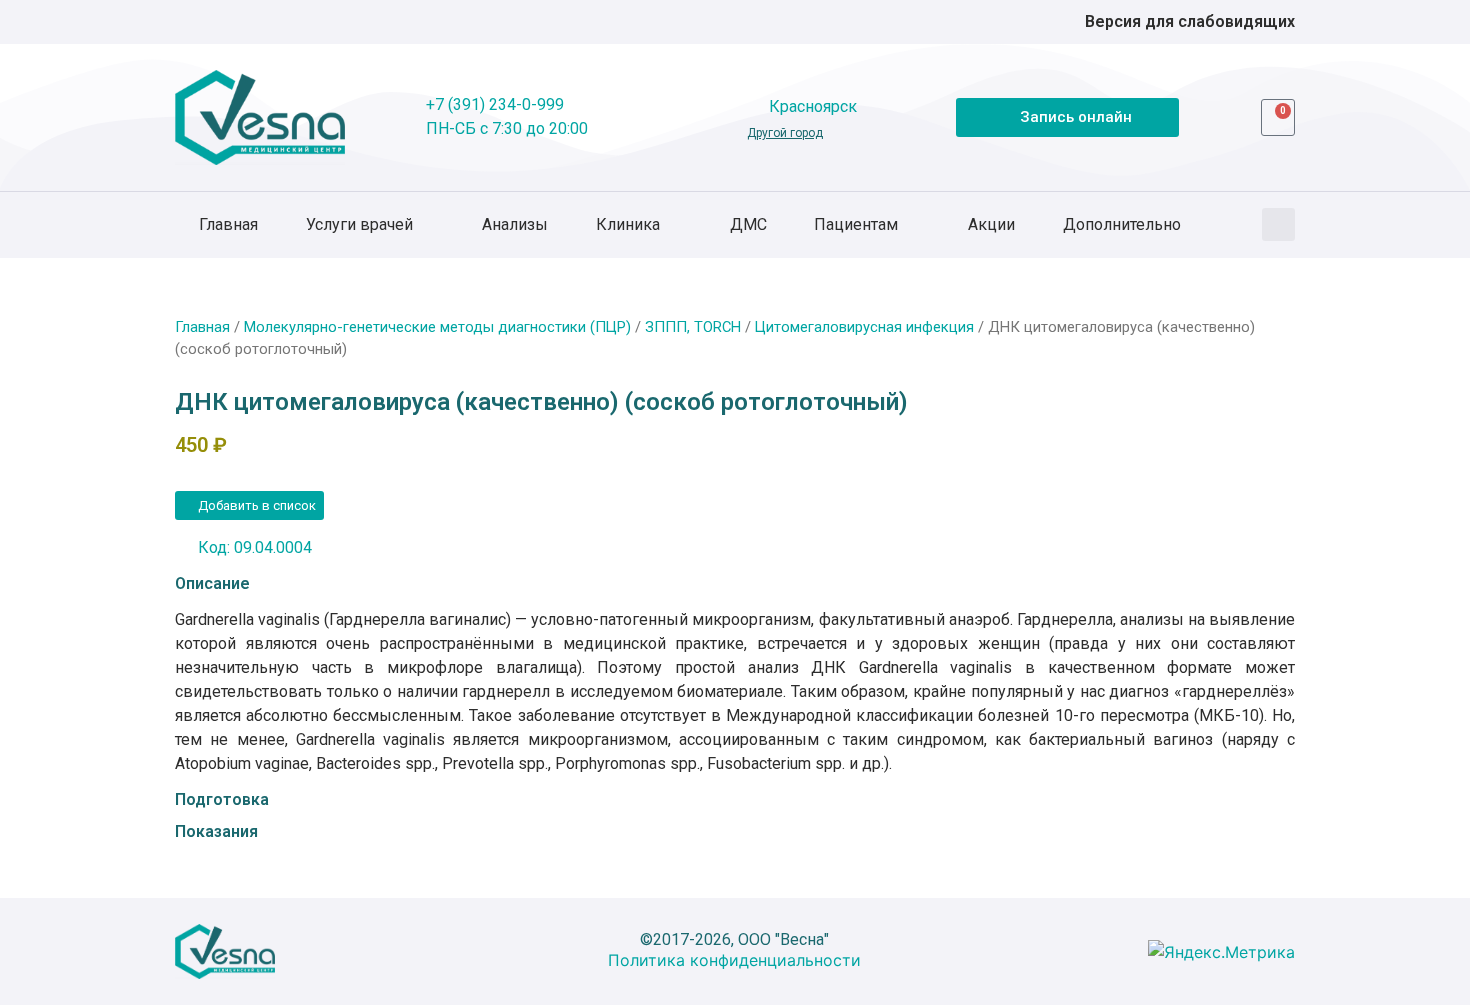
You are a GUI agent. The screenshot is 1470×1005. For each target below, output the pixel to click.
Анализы (515, 224)
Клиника (628, 224)
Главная (228, 224)
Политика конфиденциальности (734, 960)
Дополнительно (1122, 224)
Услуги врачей (359, 224)
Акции (991, 224)
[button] (1278, 224)
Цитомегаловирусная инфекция (864, 327)
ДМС (748, 224)
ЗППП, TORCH (693, 327)
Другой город (785, 133)
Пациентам (856, 224)
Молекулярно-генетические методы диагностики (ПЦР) (437, 327)
